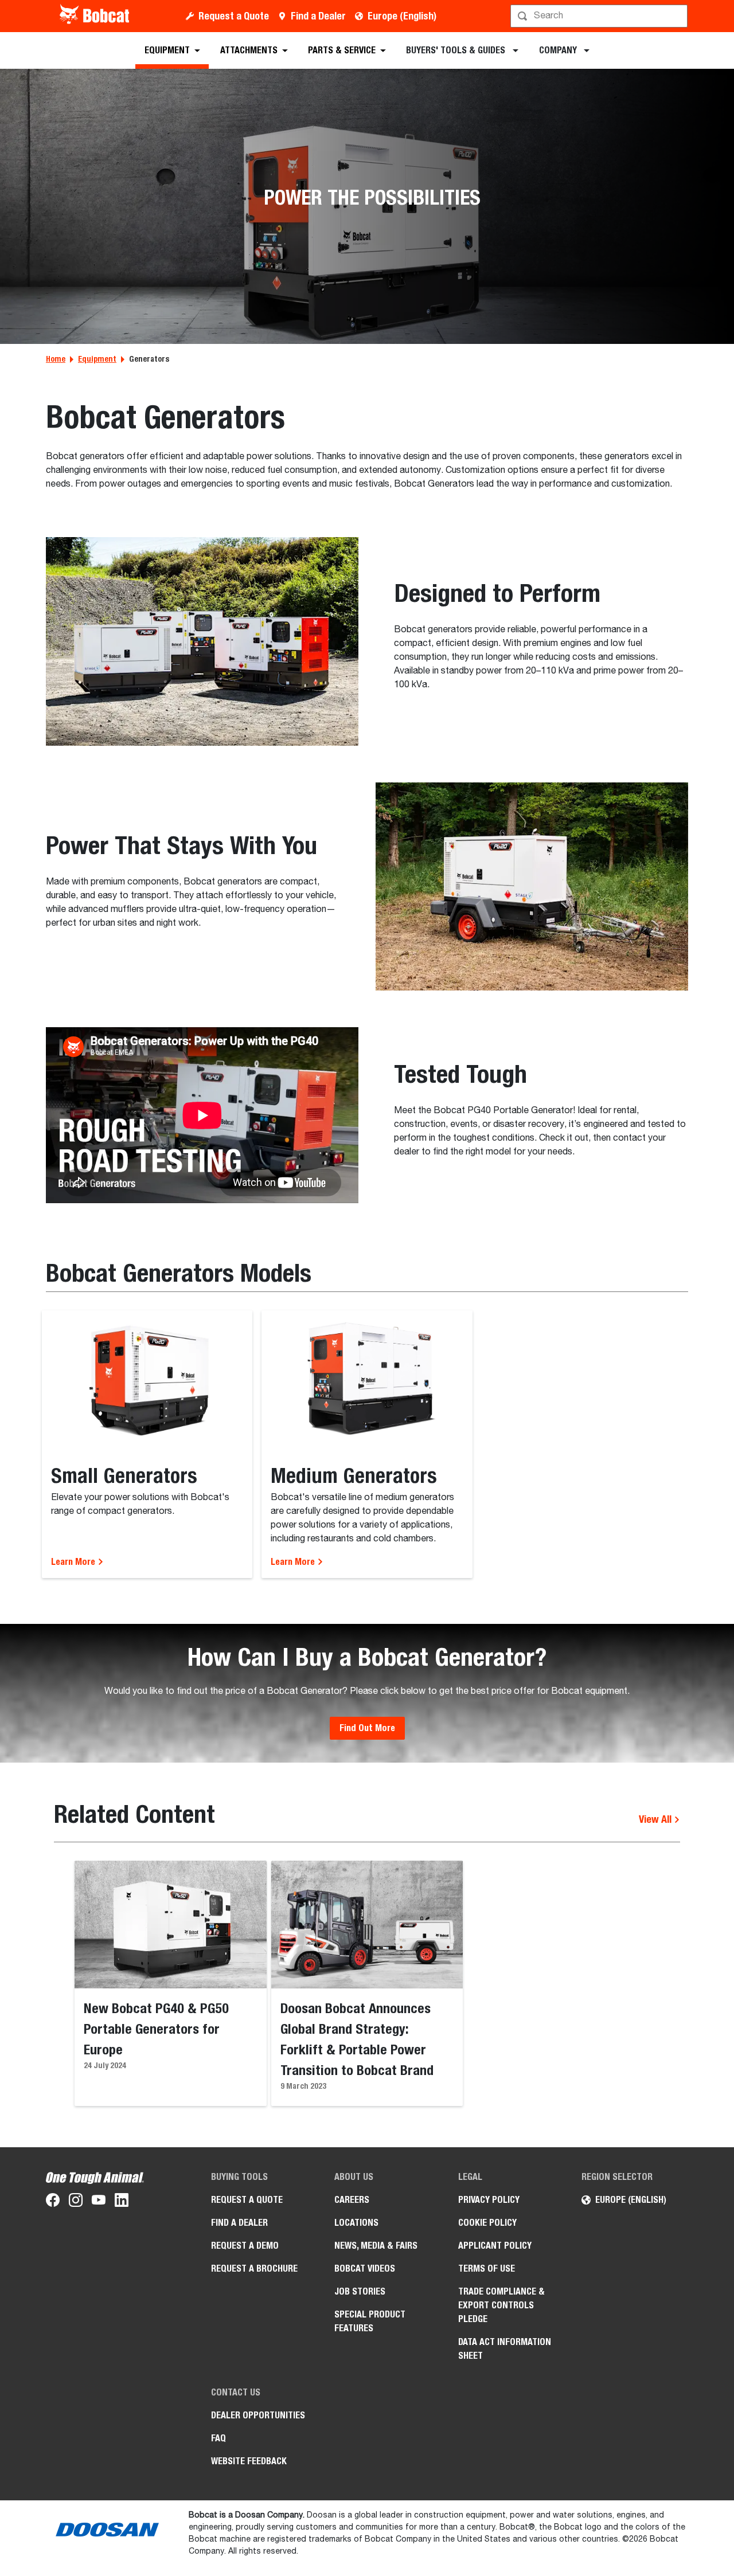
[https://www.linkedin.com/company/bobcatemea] (122, 2202)
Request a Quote (234, 16)
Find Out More (367, 1728)
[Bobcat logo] (95, 16)
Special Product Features (370, 2321)
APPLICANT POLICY (495, 2246)
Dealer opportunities (258, 2415)
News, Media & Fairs (376, 2246)
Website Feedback (249, 2461)
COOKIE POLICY (487, 2223)
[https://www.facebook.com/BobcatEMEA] (53, 2202)
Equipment (97, 359)
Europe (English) (402, 16)
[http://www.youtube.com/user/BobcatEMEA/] (99, 2202)
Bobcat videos (365, 2268)
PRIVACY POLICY (489, 2200)
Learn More (74, 1562)
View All (656, 1819)
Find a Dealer (318, 16)
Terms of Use (487, 2268)
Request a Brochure (254, 2268)
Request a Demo (245, 2246)
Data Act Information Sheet (505, 2349)
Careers (352, 2200)
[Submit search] (678, 16)
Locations (356, 2223)
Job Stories (360, 2291)
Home (56, 359)
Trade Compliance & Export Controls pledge (501, 2305)
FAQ (218, 2438)
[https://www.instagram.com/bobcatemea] (76, 2202)
